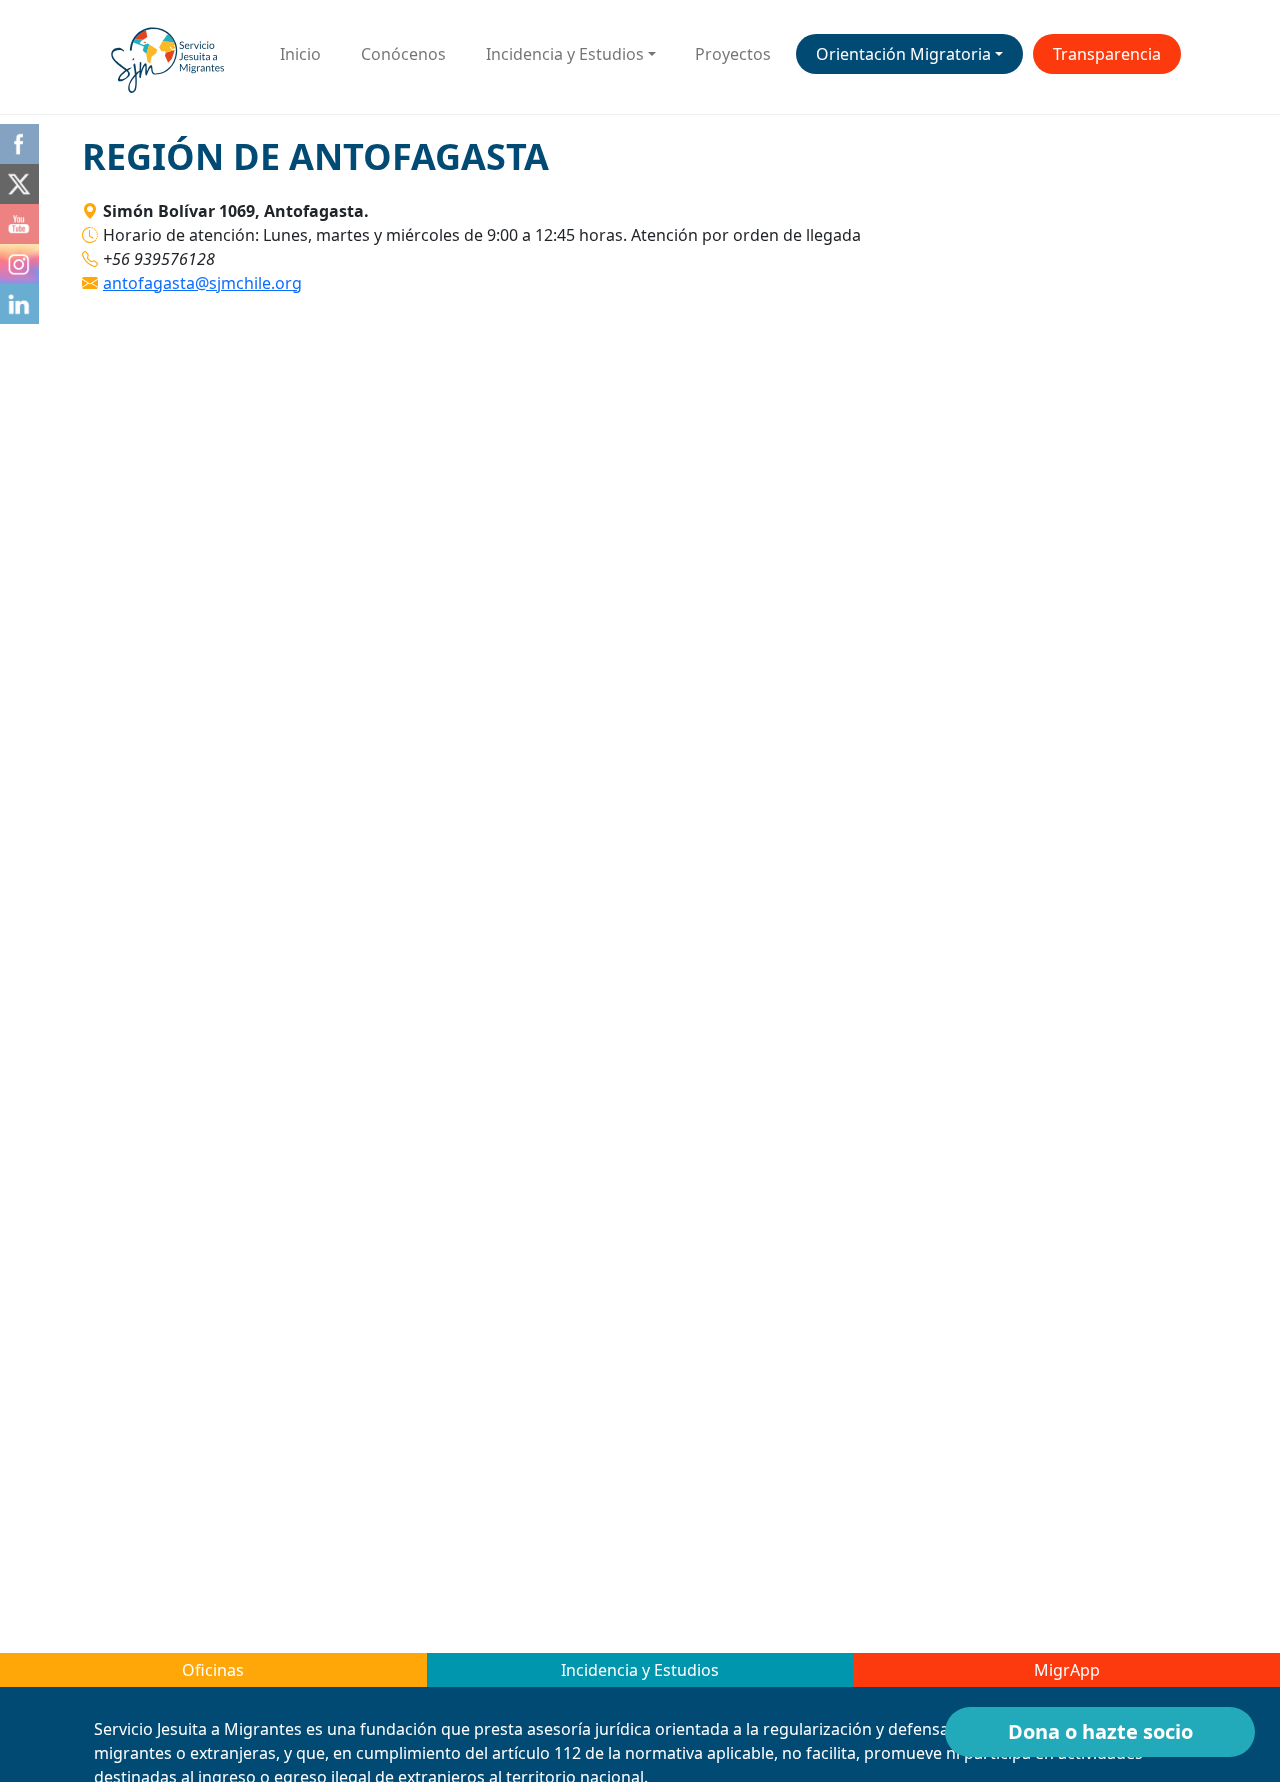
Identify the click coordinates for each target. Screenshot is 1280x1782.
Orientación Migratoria (903, 54)
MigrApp (1067, 1670)
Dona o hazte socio (1100, 1731)
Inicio (300, 54)
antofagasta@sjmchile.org (202, 283)
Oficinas (213, 1670)
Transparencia (1107, 54)
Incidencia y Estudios (565, 54)
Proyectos (733, 54)
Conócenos (403, 54)
